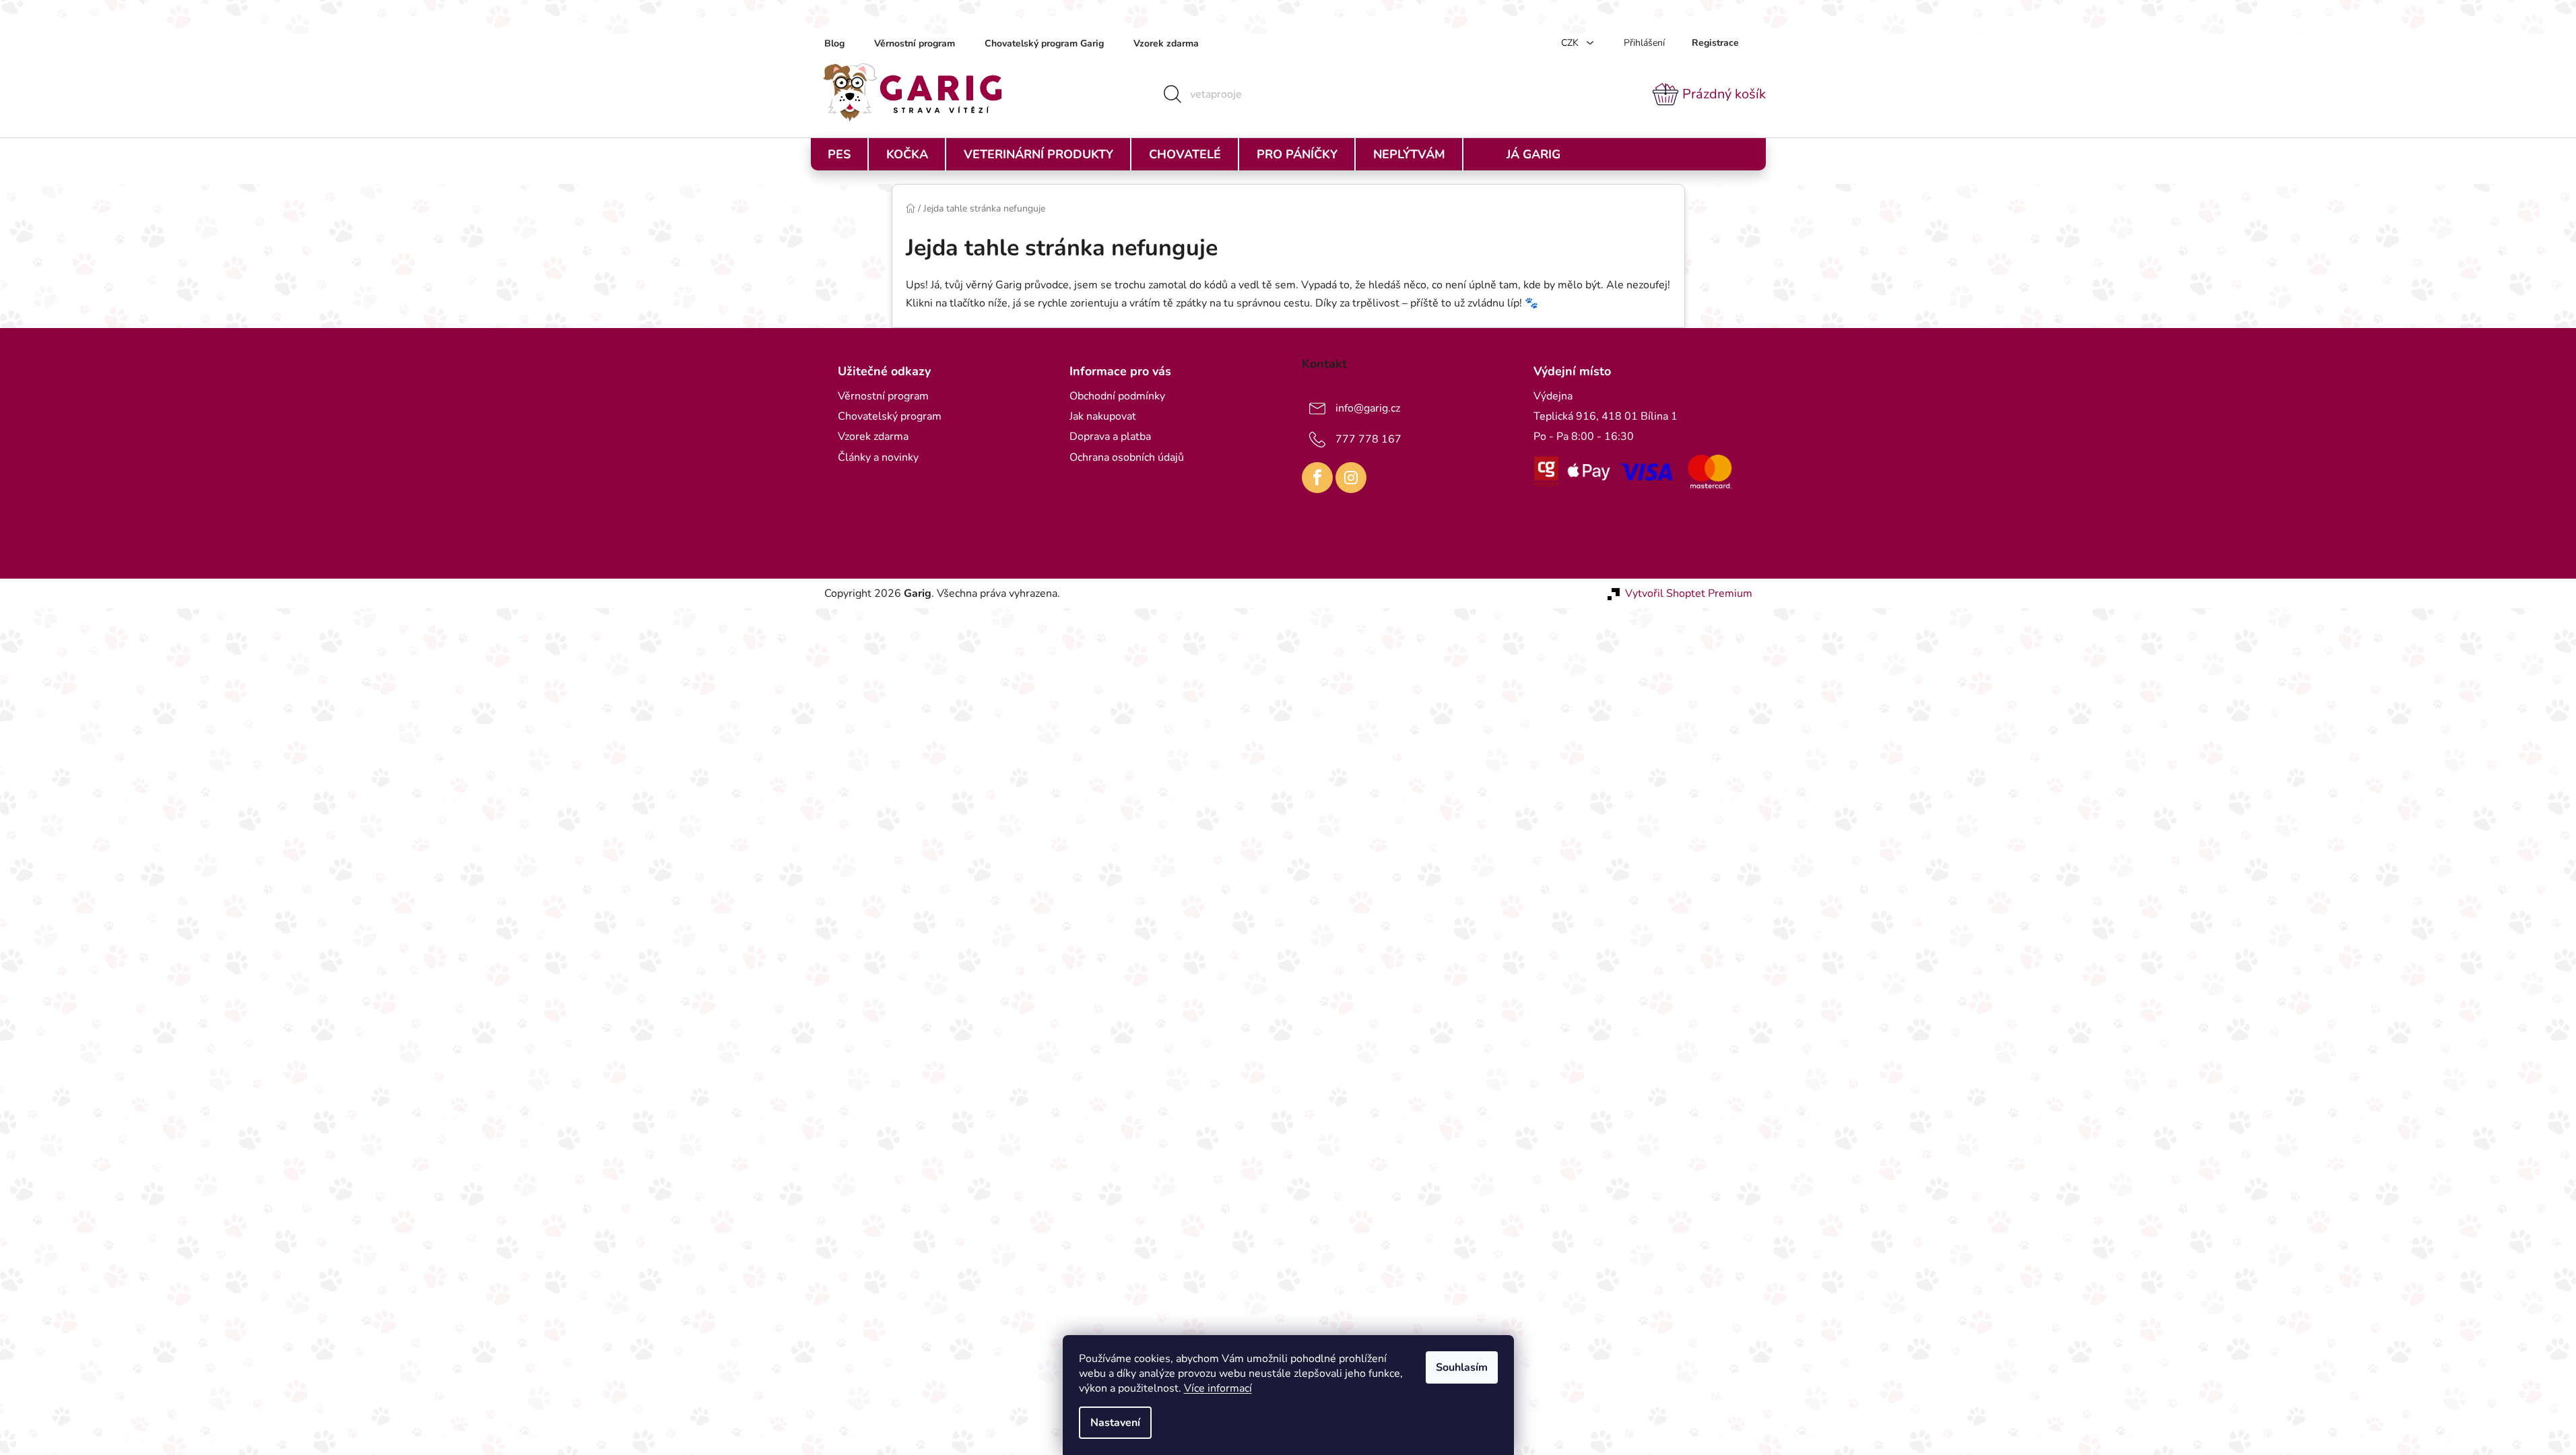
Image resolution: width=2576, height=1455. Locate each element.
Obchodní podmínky (1117, 396)
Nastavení (1115, 1423)
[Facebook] (1317, 478)
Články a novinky (878, 457)
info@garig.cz (1368, 408)
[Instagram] (1351, 478)
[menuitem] (839, 154)
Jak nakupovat (1103, 416)
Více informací (1218, 1388)
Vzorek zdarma (1166, 43)
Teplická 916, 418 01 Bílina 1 (1606, 416)
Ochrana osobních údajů (1127, 457)
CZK (1571, 43)
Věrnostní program (915, 43)
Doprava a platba (1110, 437)
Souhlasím (1462, 1367)
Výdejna (1553, 396)
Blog (834, 43)
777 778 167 (1368, 439)
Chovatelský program (890, 416)
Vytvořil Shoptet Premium (1689, 593)
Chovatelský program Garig (1044, 43)
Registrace (1715, 43)
